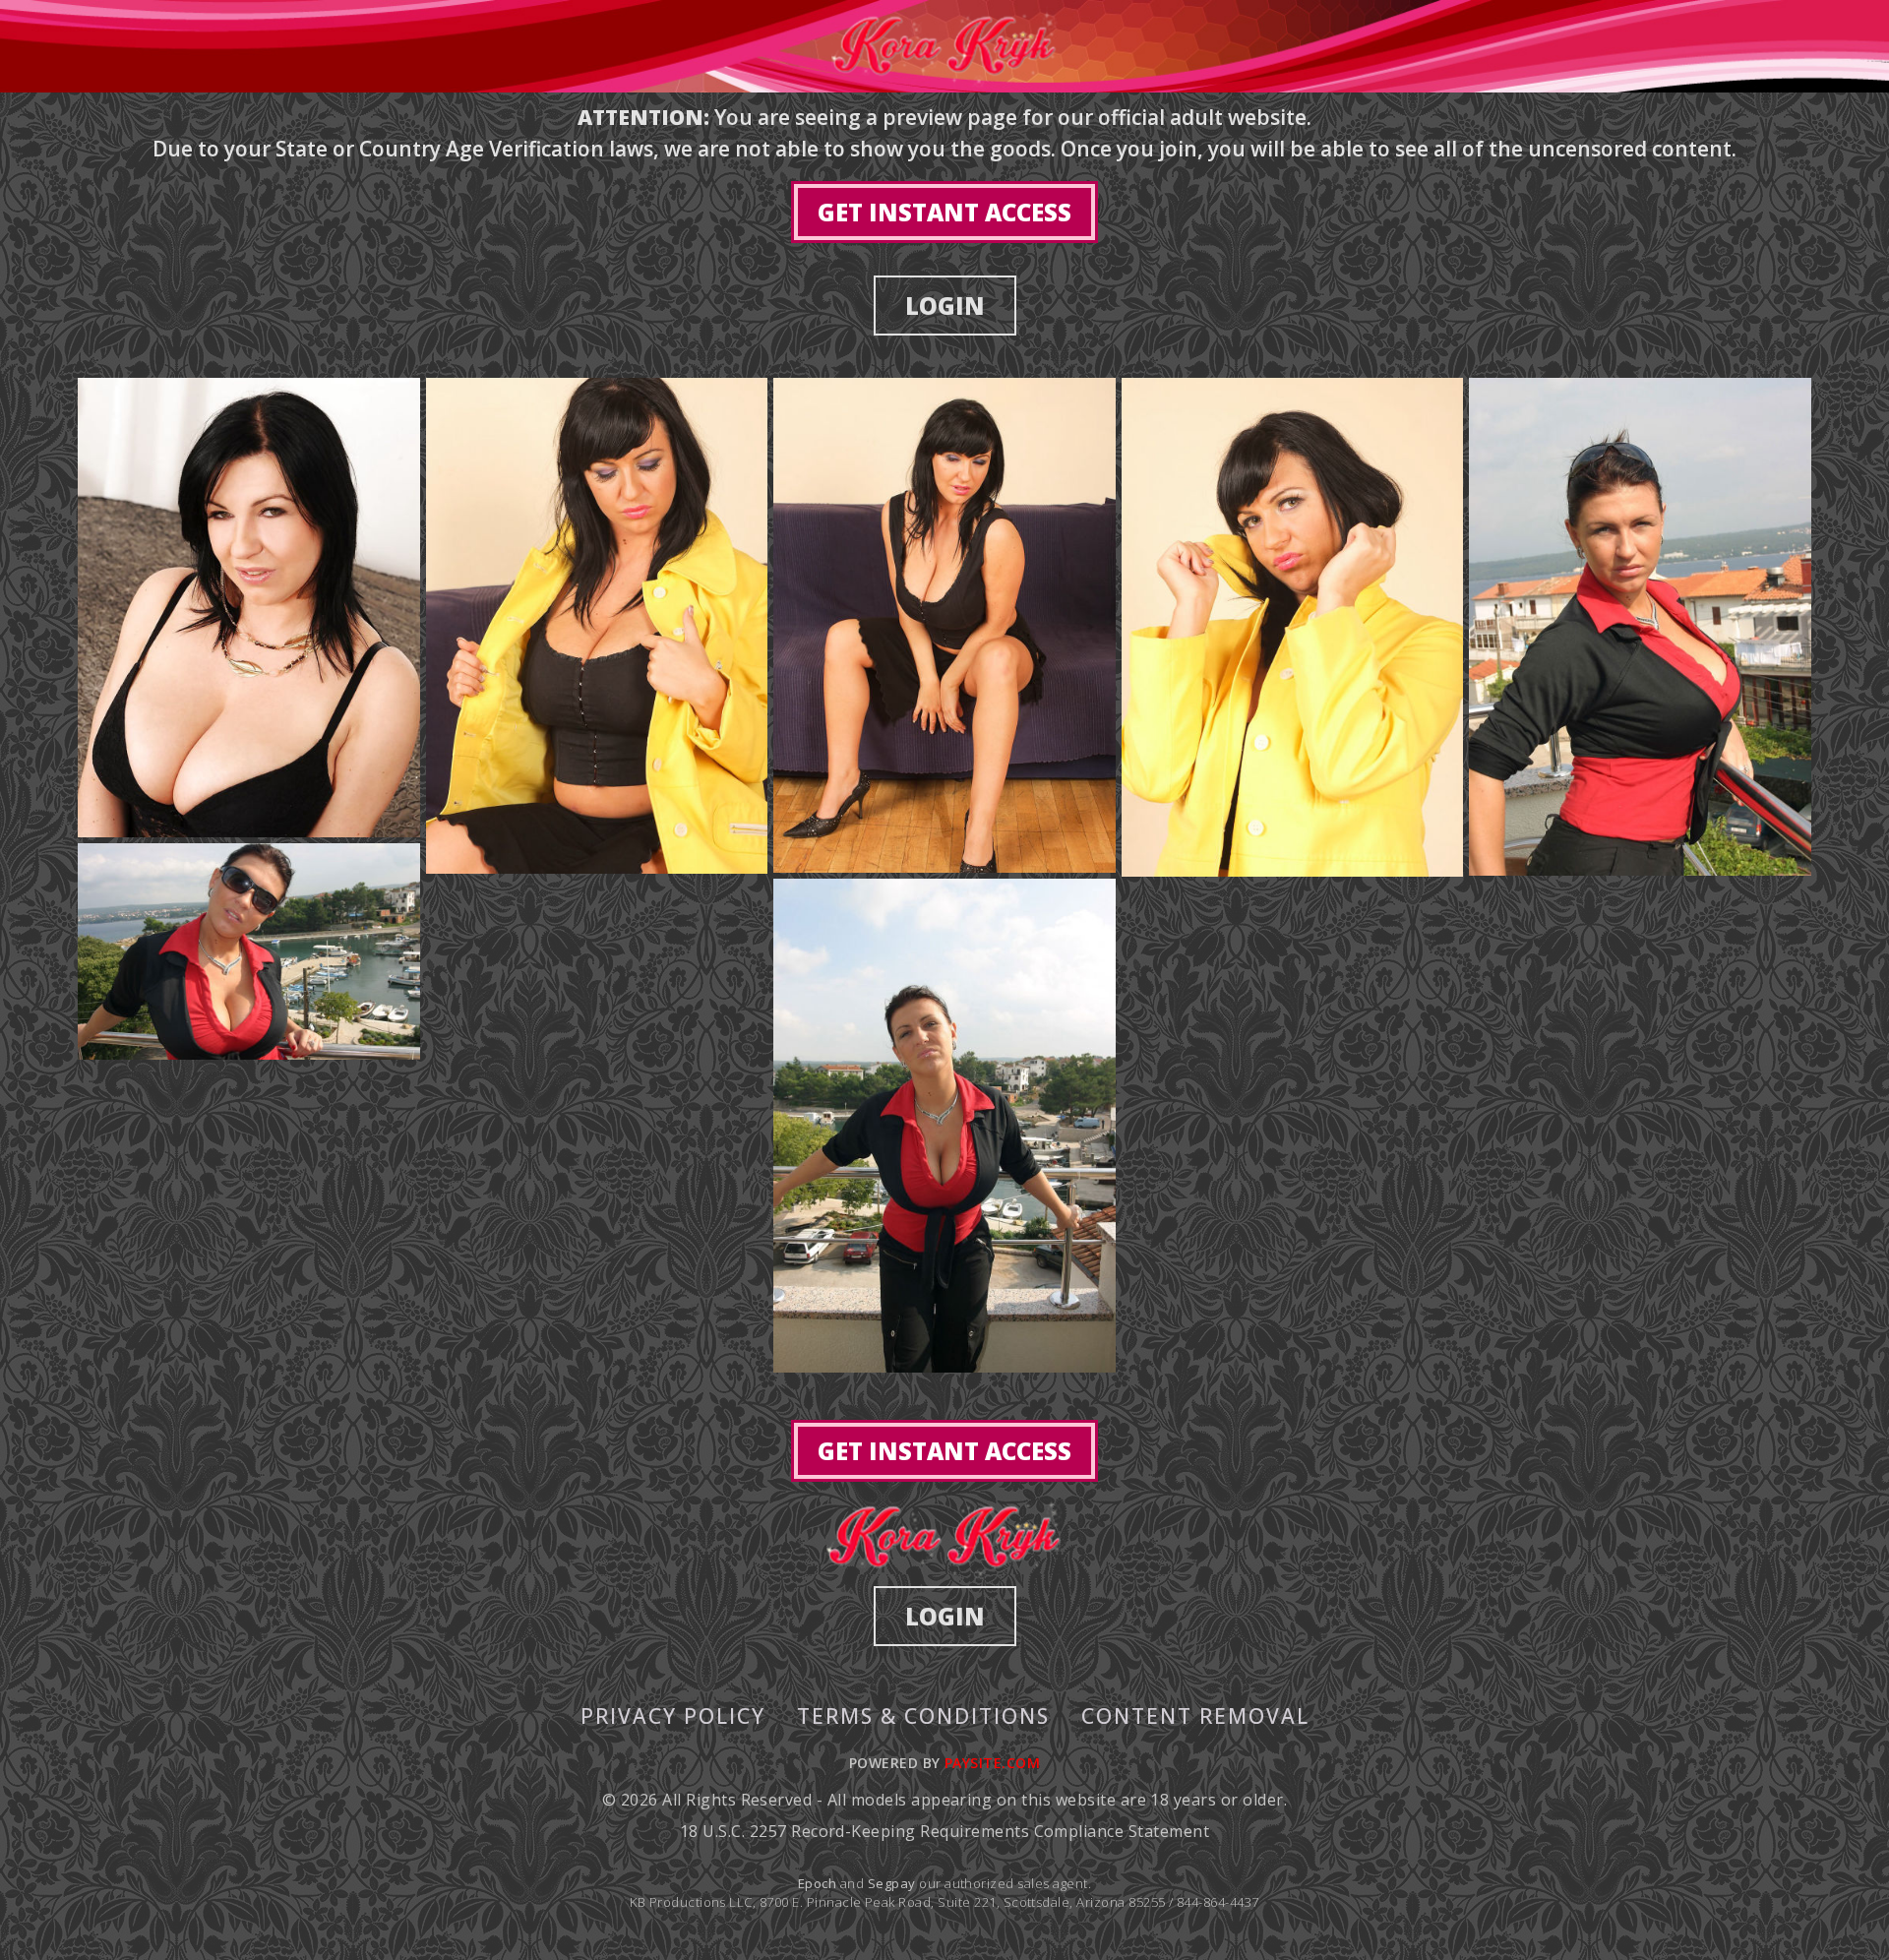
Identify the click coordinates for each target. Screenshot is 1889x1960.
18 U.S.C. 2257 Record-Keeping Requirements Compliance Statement (944, 1831)
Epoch (819, 1883)
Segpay (893, 1883)
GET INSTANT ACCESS (944, 212)
